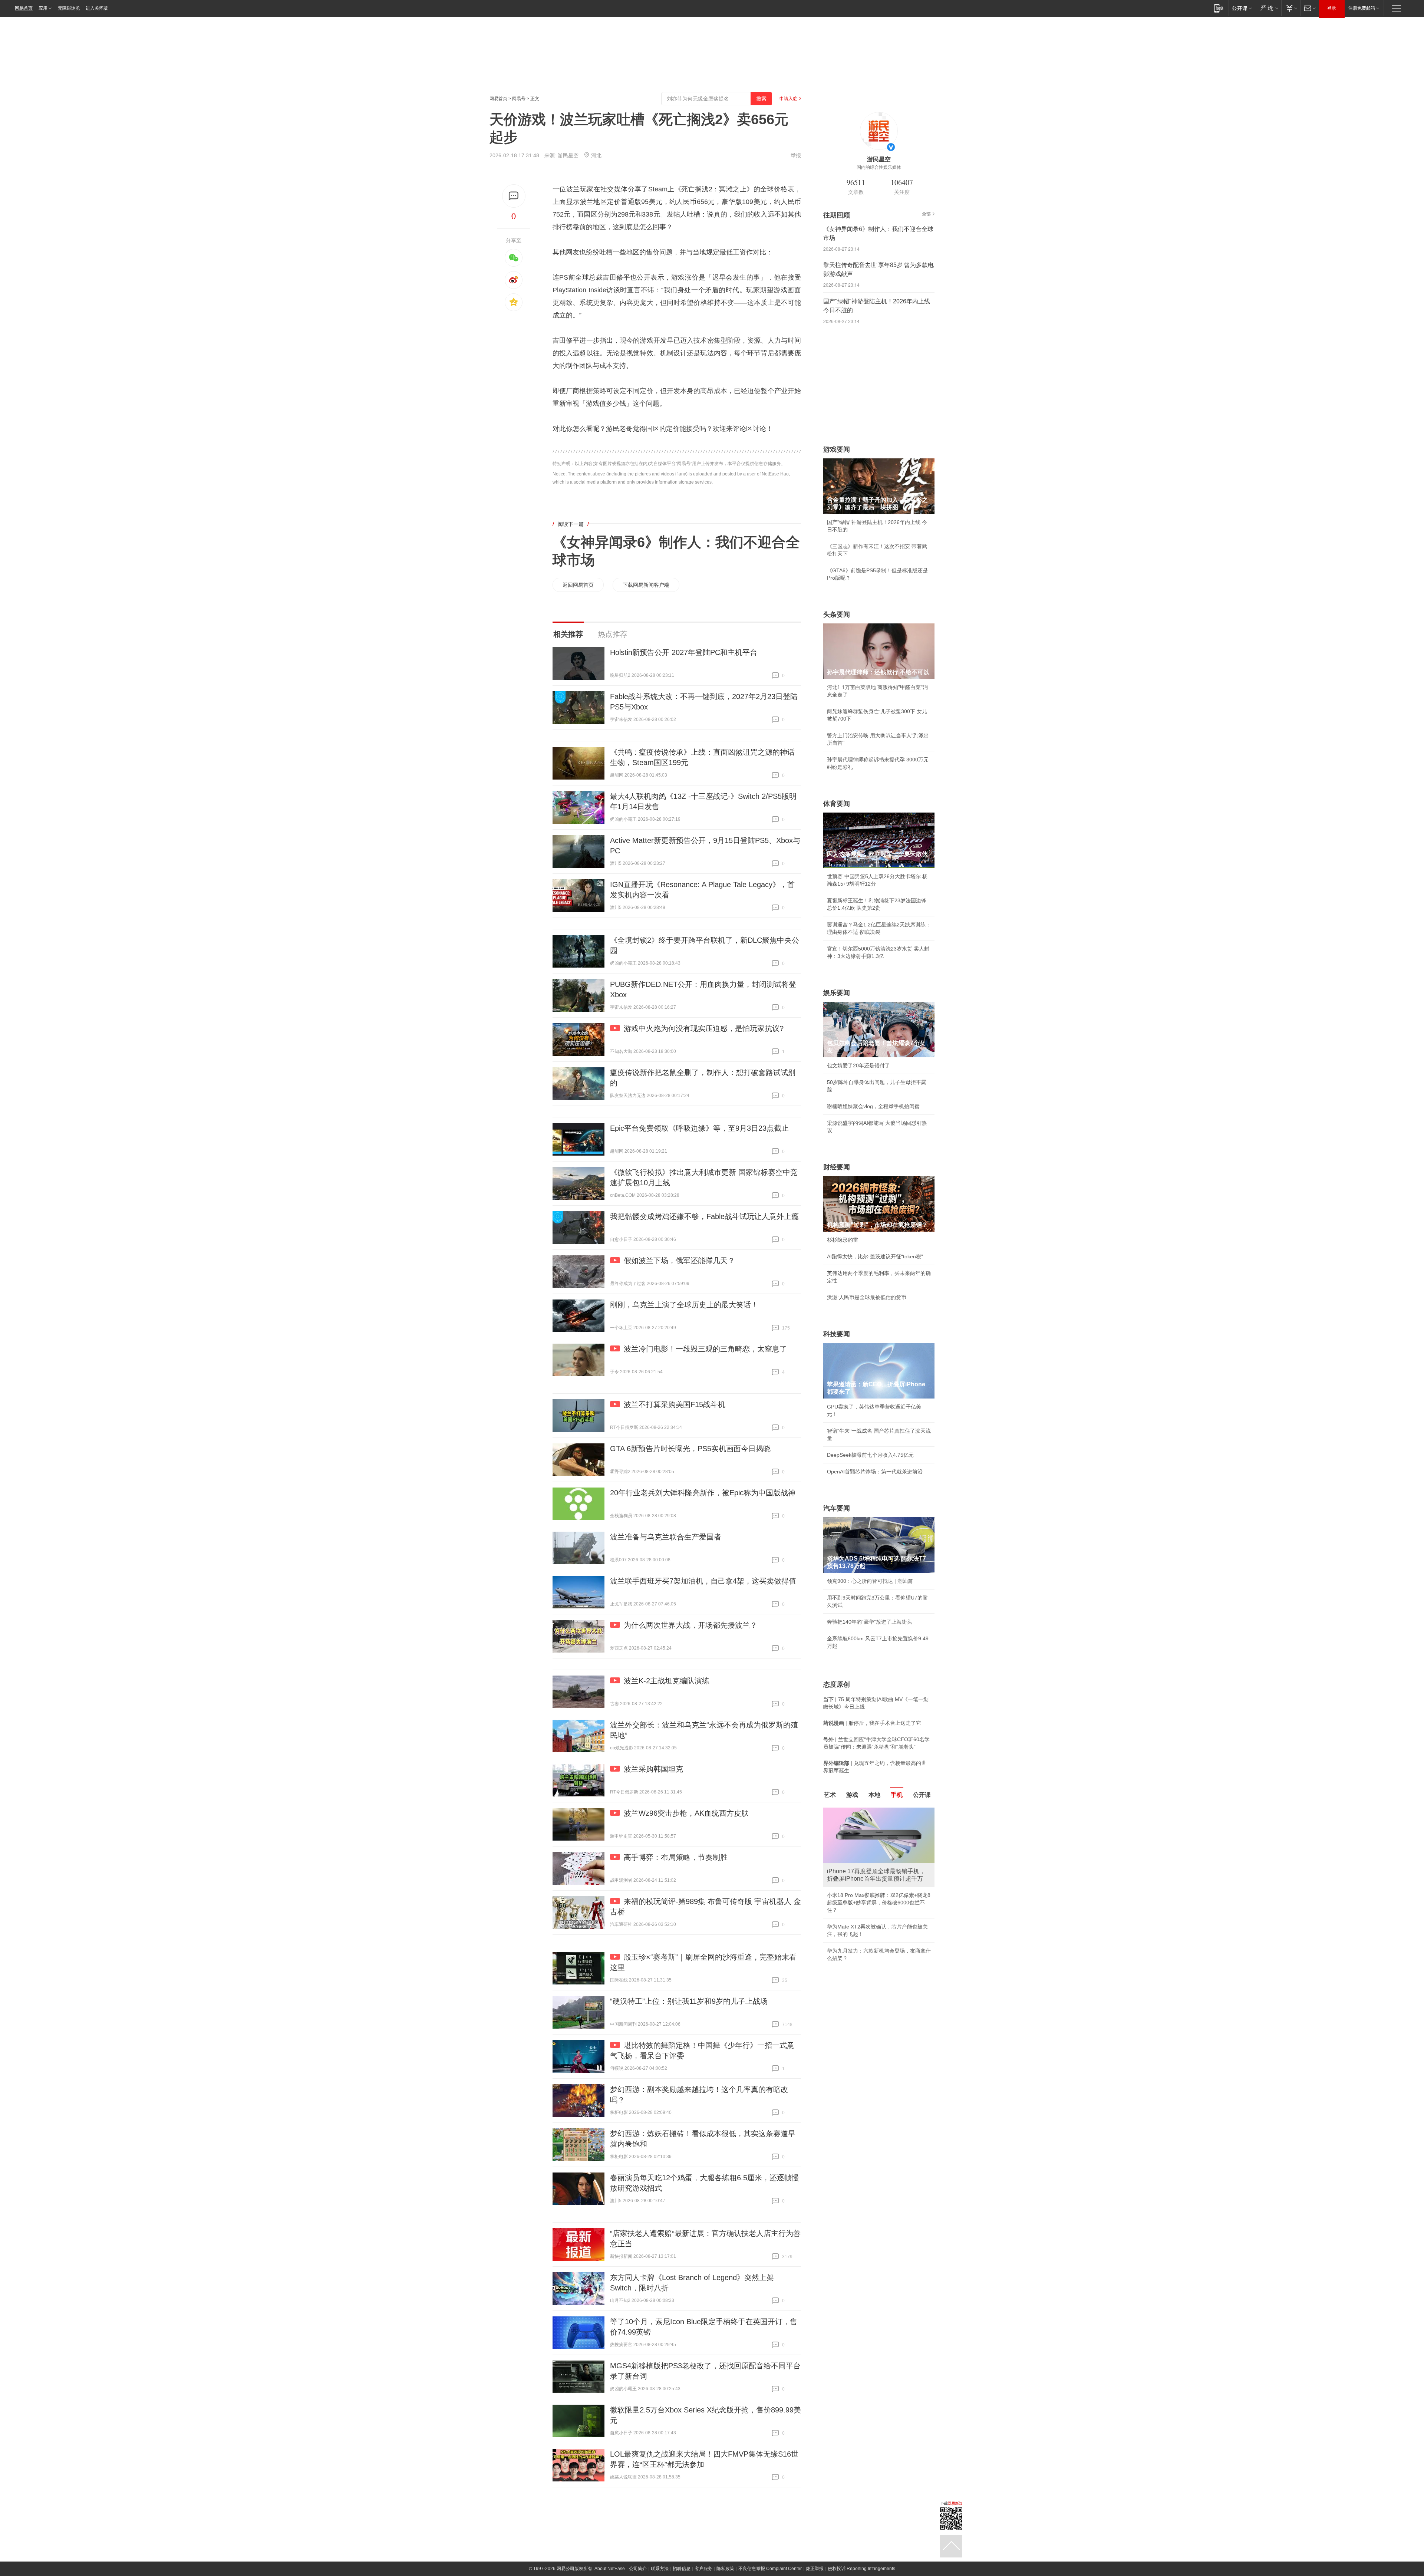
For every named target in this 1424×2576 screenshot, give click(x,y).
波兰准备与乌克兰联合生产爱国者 (666, 1537)
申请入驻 (788, 99)
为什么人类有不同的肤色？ (858, 1844)
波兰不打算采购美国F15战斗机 (675, 1404)
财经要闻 (837, 1167)
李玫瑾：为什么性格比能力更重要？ (868, 1811)
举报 (796, 155)
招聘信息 (682, 2569)
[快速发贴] (514, 196)
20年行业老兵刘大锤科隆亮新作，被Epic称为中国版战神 (703, 1493)
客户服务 (703, 2569)
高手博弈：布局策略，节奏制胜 (676, 1857)
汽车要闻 (837, 1508)
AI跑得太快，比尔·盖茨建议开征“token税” (875, 1256)
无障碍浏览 (69, 8)
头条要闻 (837, 615)
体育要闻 (837, 804)
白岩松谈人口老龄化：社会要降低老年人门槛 (879, 1827)
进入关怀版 (97, 8)
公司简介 (638, 2569)
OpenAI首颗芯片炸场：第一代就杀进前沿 (875, 1472)
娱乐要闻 (837, 993)
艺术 (830, 1795)
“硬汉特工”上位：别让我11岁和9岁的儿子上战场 (689, 2001)
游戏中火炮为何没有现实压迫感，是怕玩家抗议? (704, 1028)
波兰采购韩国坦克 (653, 1769)
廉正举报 (815, 2569)
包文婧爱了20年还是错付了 (858, 1065)
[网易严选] (1268, 8)
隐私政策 (725, 2569)
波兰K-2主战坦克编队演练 (667, 1681)
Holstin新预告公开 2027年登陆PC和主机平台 (684, 652)
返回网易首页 (578, 585)
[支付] (1291, 8)
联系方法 (660, 2569)
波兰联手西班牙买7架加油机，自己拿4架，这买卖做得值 (703, 1581)
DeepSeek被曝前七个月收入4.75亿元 (870, 1455)
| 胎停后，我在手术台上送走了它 (872, 1723)
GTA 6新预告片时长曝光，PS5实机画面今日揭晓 (690, 1449)
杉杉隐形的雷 (843, 1240)
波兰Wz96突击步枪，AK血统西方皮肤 (686, 1813)
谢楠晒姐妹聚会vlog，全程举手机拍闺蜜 (873, 1106)
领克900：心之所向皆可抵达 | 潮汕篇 (870, 1581)
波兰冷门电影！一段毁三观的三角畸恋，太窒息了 (705, 1349)
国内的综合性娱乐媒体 (879, 167)
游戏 (852, 1795)
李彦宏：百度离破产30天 (856, 1877)
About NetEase (610, 2569)
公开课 (922, 1795)
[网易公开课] (1242, 8)
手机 (897, 1795)
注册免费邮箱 (1362, 8)
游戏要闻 (837, 449)
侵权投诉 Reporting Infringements (861, 2569)
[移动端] (1219, 8)
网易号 (519, 99)
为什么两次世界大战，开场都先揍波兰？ (690, 1625)
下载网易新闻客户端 (646, 585)
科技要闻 (837, 1334)
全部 (926, 214)
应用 (43, 8)
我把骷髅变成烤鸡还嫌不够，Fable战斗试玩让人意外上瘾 (704, 1216)
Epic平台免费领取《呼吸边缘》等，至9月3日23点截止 (699, 1128)
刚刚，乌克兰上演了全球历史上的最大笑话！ (684, 1305)
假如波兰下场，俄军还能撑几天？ (679, 1261)
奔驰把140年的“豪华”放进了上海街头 (870, 1622)
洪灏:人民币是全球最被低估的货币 (867, 1297)
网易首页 (24, 8)
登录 (1332, 8)
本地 (874, 1795)
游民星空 (568, 155)
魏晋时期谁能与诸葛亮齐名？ (861, 1861)
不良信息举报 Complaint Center (770, 2569)
